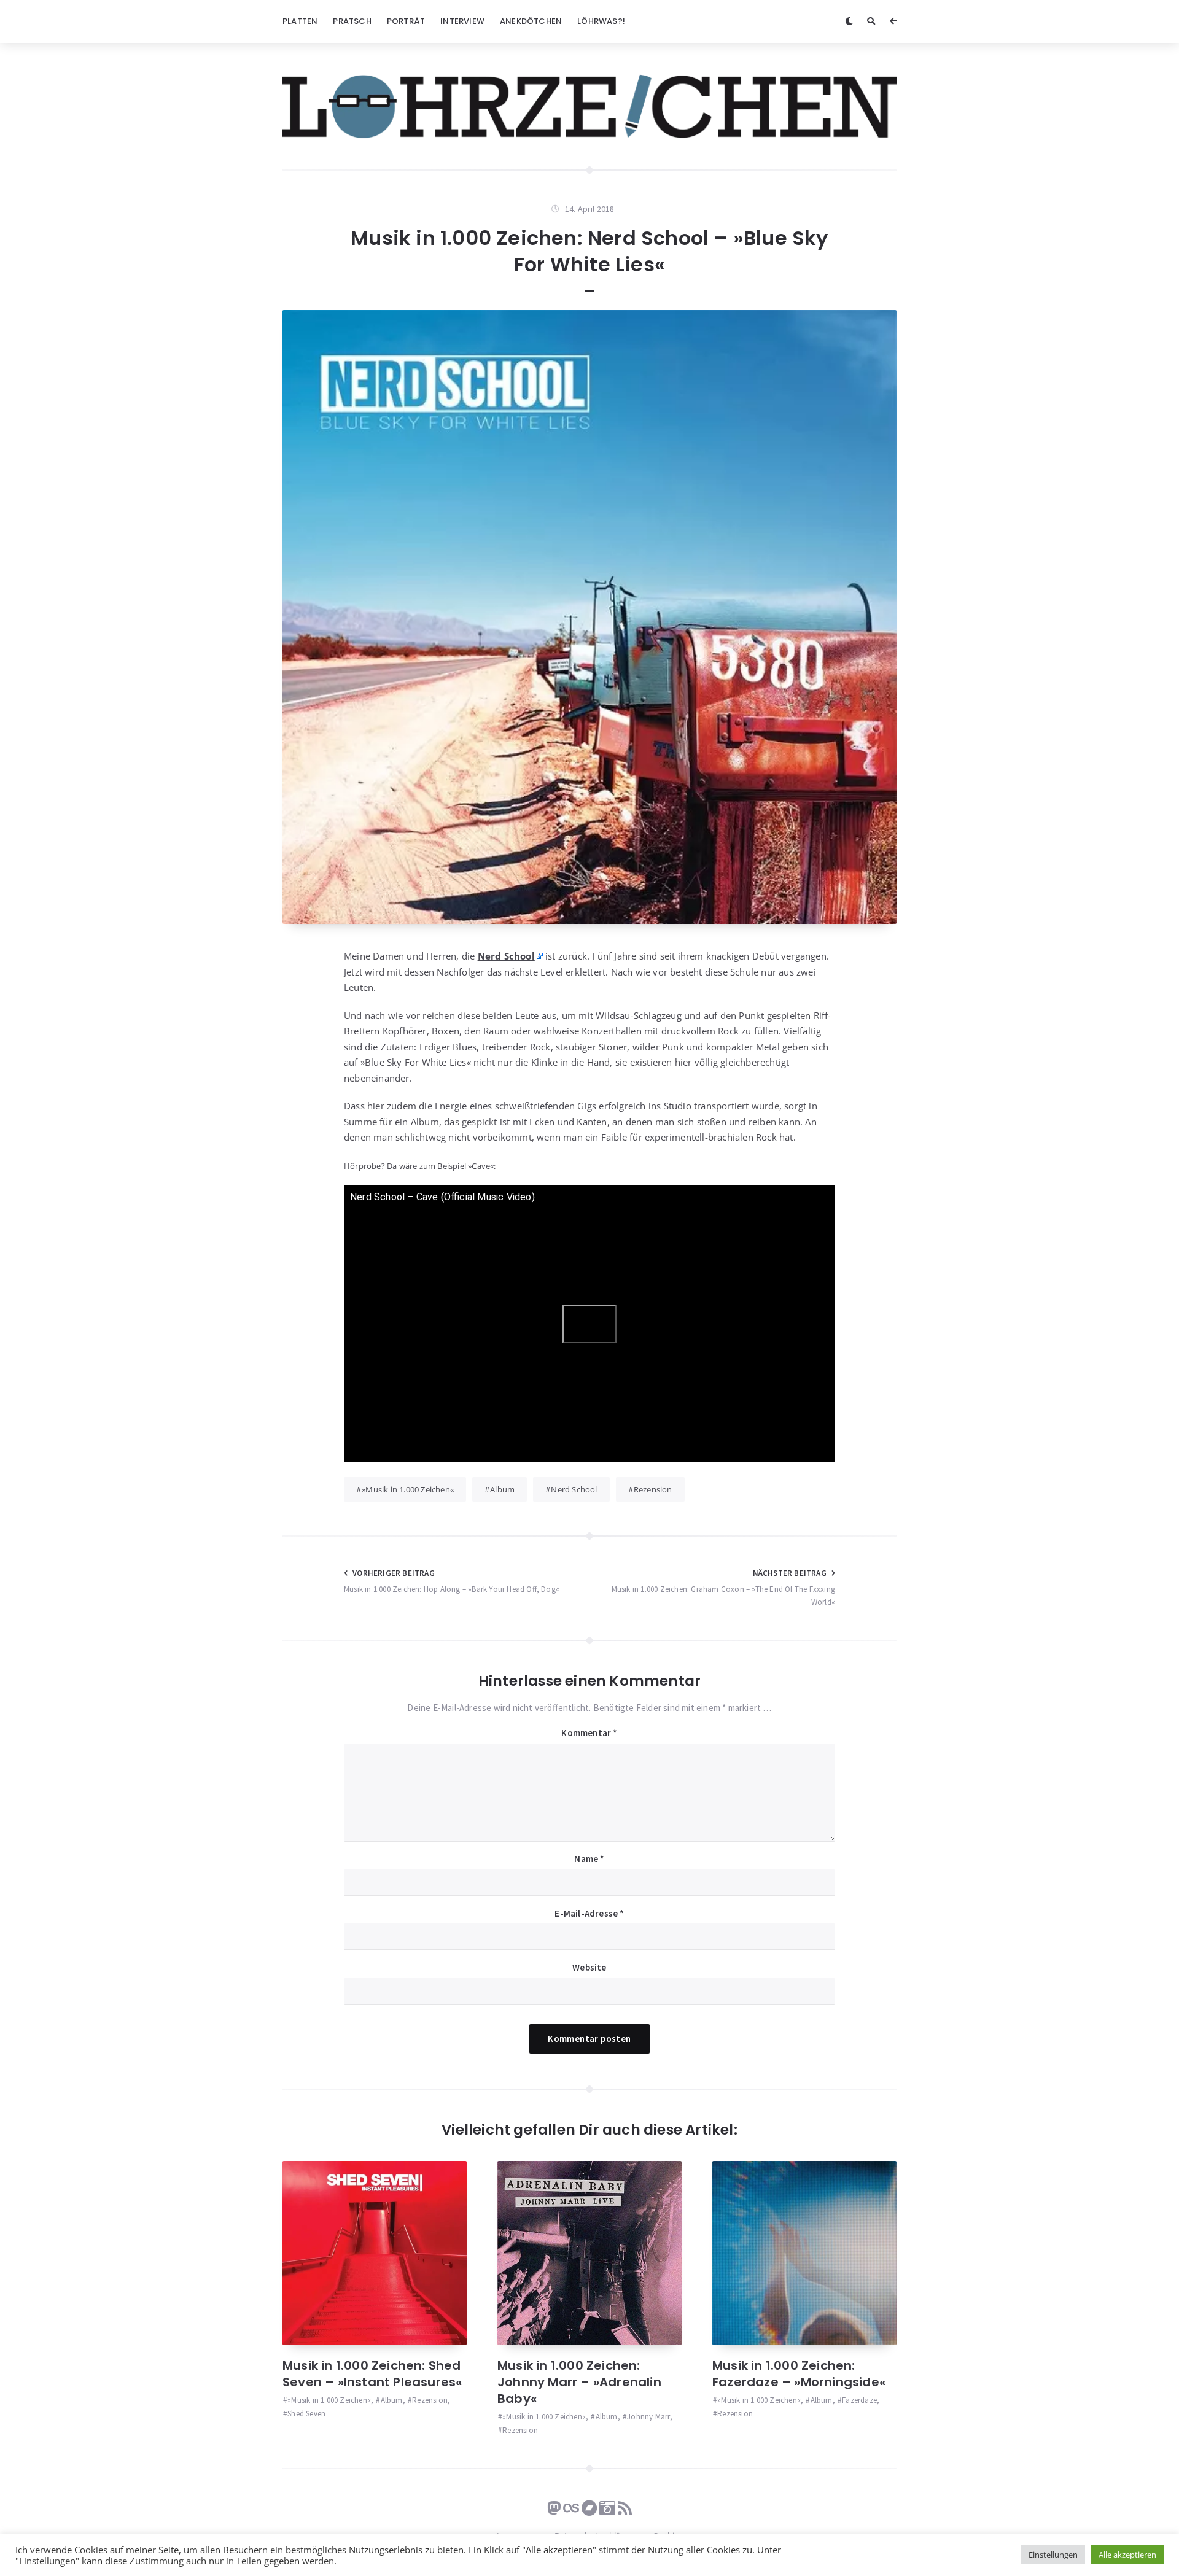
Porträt (406, 21)
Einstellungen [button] (1053, 2555)
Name (589, 1859)
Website (589, 1967)
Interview (462, 21)
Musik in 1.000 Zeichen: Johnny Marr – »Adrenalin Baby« (579, 2382)
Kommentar (589, 1733)
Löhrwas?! (601, 21)
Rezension (653, 1489)
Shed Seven (306, 2414)
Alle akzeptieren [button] (1127, 2555)
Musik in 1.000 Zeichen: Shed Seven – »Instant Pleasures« (372, 2374)
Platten (300, 21)
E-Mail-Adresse (589, 1913)
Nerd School (506, 956)
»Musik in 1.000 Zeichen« (408, 1489)
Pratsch (352, 21)
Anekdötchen (531, 21)
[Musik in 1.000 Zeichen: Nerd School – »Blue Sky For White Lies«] (589, 617)
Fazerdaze (859, 2400)
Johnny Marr (648, 2417)
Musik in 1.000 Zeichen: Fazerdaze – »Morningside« (799, 2374)
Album (502, 1489)
